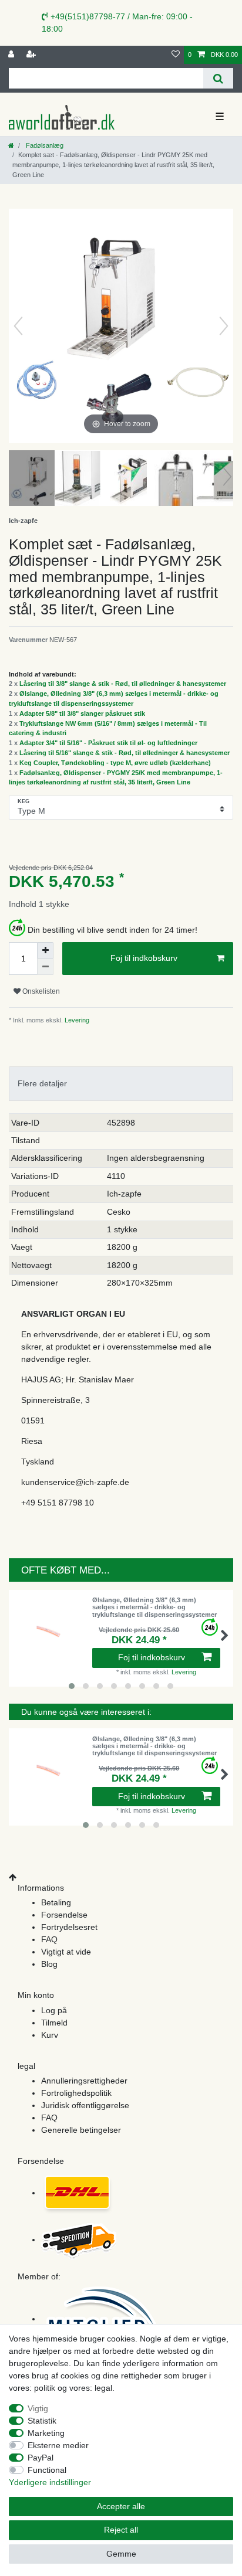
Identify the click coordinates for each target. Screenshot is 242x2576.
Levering (76, 1020)
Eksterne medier (58, 2445)
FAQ (49, 1939)
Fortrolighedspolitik (76, 2093)
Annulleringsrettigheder (84, 2081)
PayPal (41, 2458)
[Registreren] (32, 55)
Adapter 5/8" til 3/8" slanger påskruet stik (82, 713)
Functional (47, 2470)
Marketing (46, 2433)
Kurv (50, 2035)
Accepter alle (121, 2506)
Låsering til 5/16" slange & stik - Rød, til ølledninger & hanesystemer (125, 753)
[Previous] (18, 326)
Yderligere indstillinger (50, 2482)
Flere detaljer (42, 1083)
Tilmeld (54, 2023)
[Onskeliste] (176, 55)
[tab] (121, 1084)
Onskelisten (40, 991)
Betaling (56, 1902)
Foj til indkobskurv (144, 958)
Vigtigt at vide (66, 1952)
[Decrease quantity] (45, 967)
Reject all (121, 2530)
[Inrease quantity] (45, 950)
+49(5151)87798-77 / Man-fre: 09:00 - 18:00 (117, 23)
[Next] (224, 326)
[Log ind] (12, 55)
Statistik (42, 2421)
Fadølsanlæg (44, 145)
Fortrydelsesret (69, 1927)
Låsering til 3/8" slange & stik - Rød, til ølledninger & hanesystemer (123, 684)
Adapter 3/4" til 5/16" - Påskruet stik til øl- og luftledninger (108, 743)
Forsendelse (64, 1915)
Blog (49, 1964)
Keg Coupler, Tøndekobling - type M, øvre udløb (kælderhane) (115, 763)
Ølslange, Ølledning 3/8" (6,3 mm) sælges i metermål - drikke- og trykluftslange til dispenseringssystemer (154, 1607)
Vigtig (38, 2408)
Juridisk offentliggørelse (85, 2105)
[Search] (218, 78)
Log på (54, 2010)
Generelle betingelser (81, 2130)
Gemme (121, 2554)
